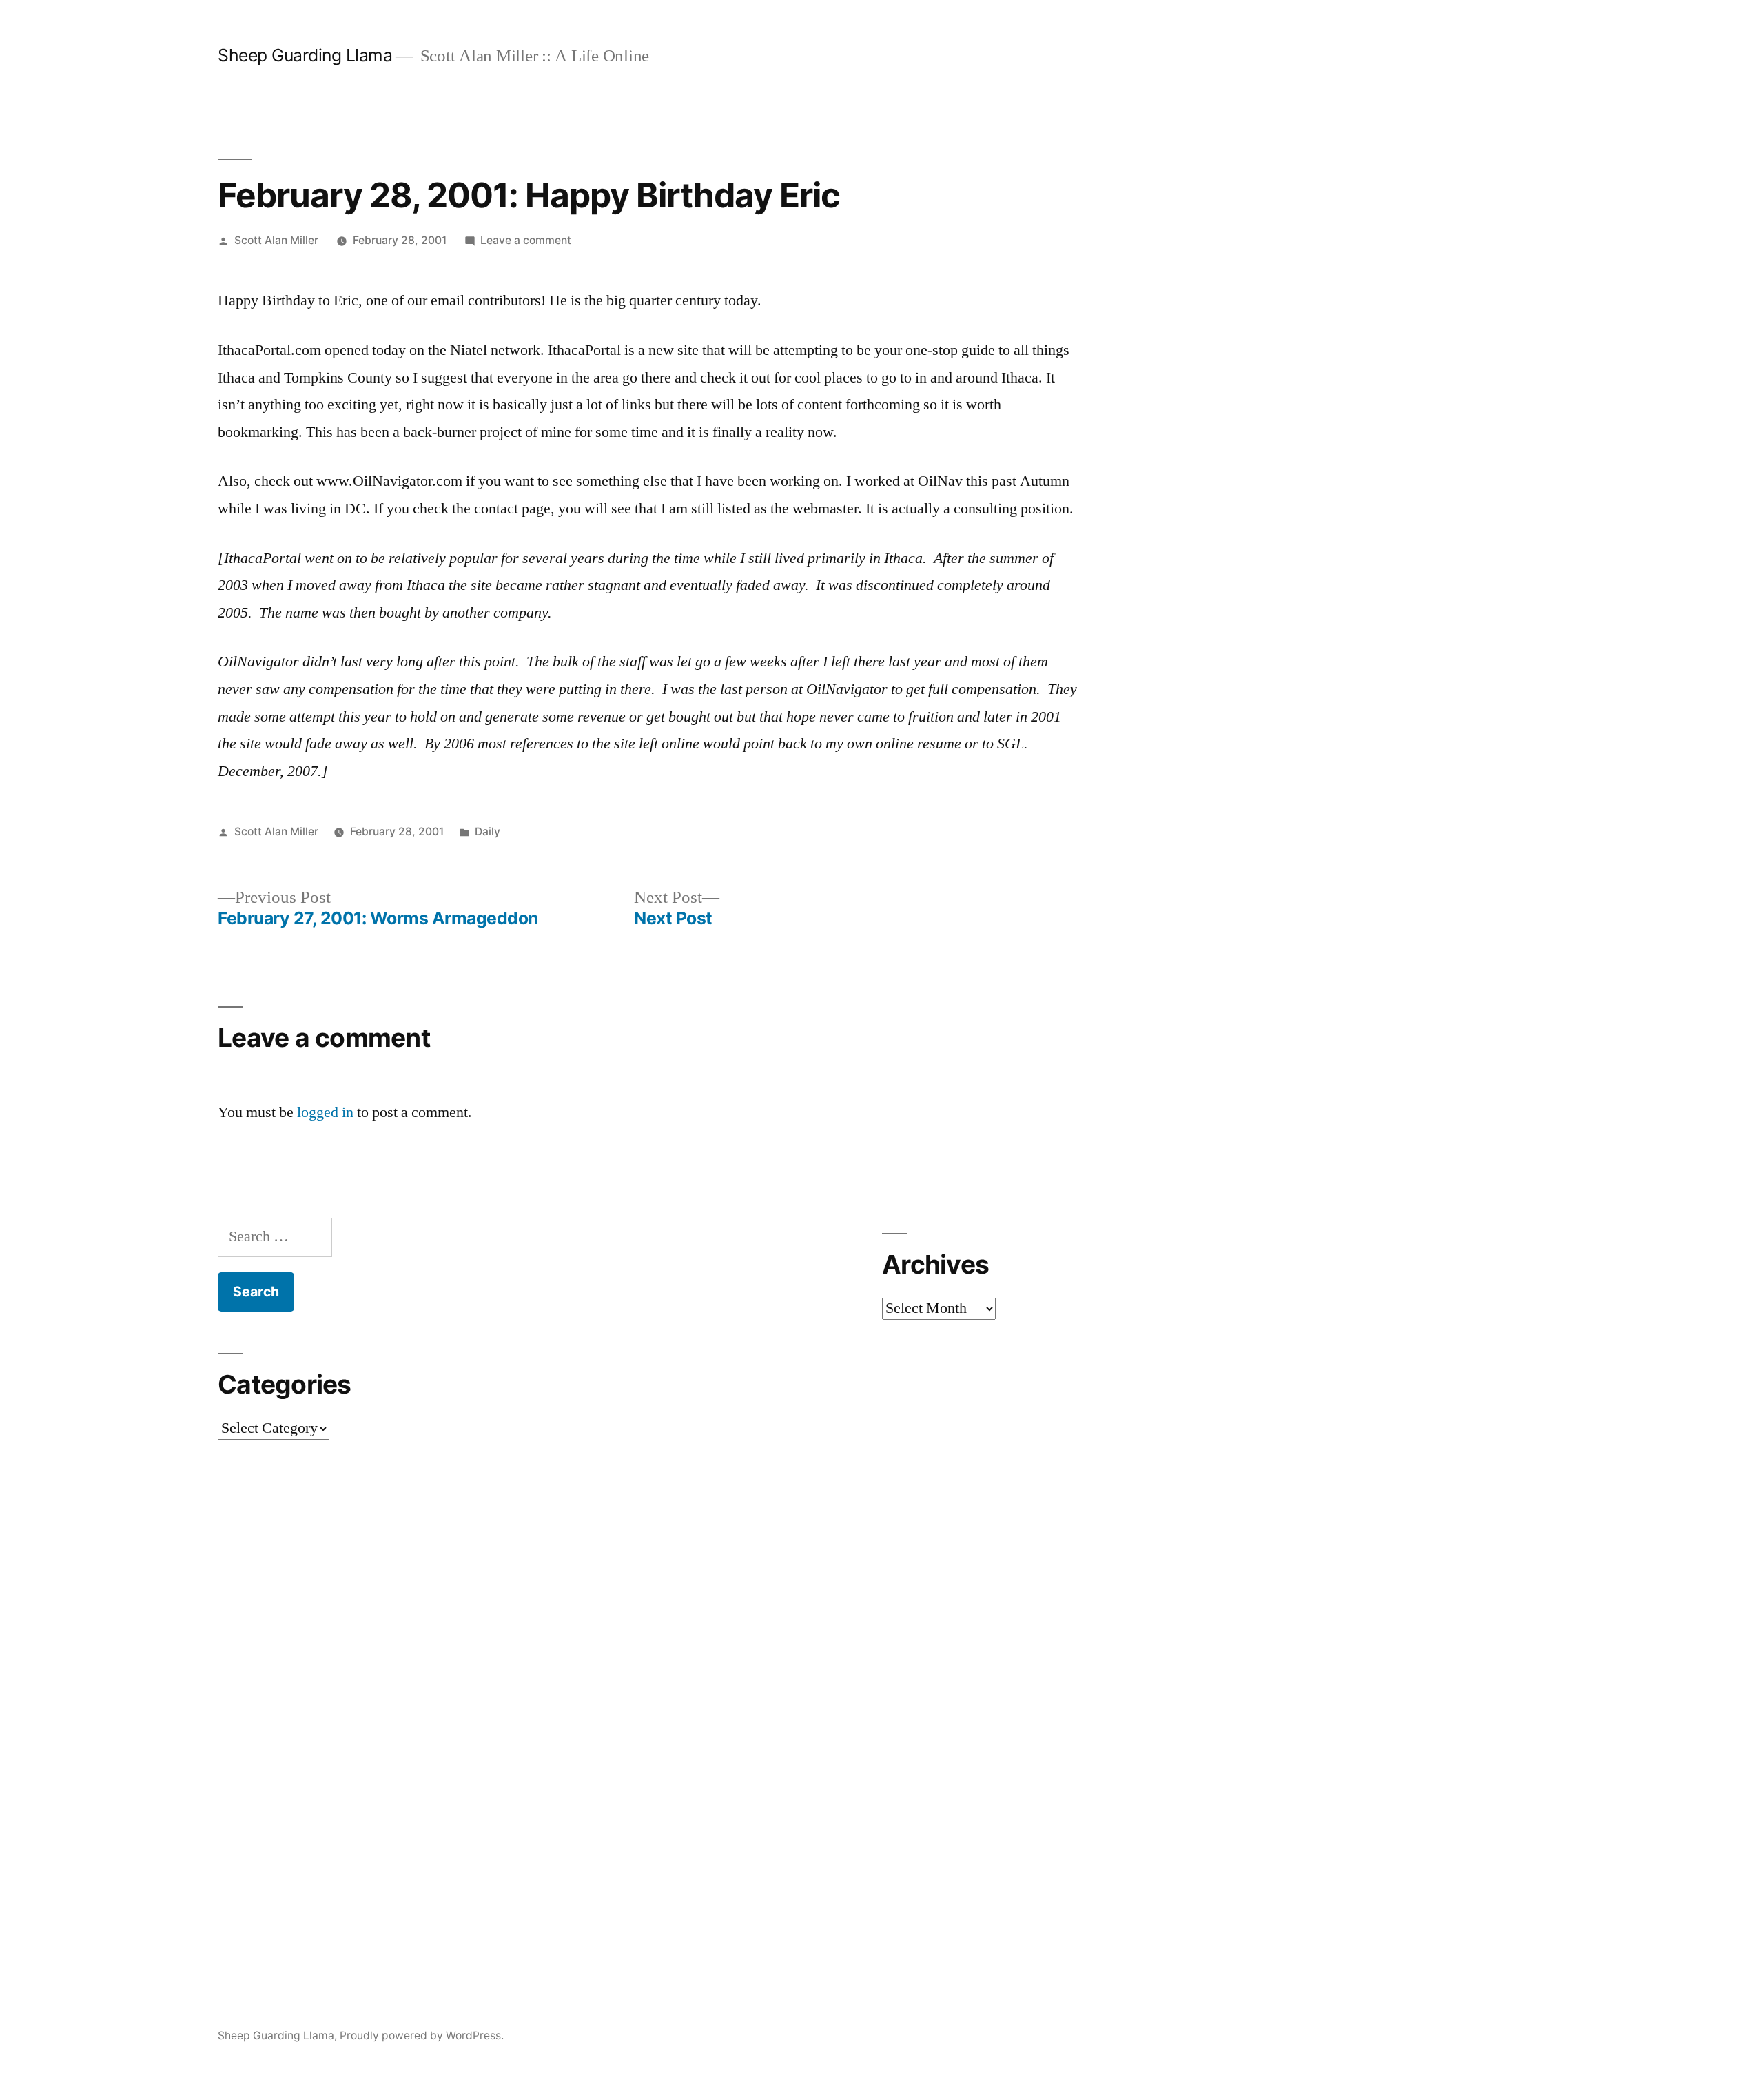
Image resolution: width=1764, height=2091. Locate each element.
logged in (325, 1112)
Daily (488, 832)
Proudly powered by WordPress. (422, 2036)
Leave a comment (526, 240)
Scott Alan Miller (276, 240)
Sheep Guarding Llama (305, 55)
